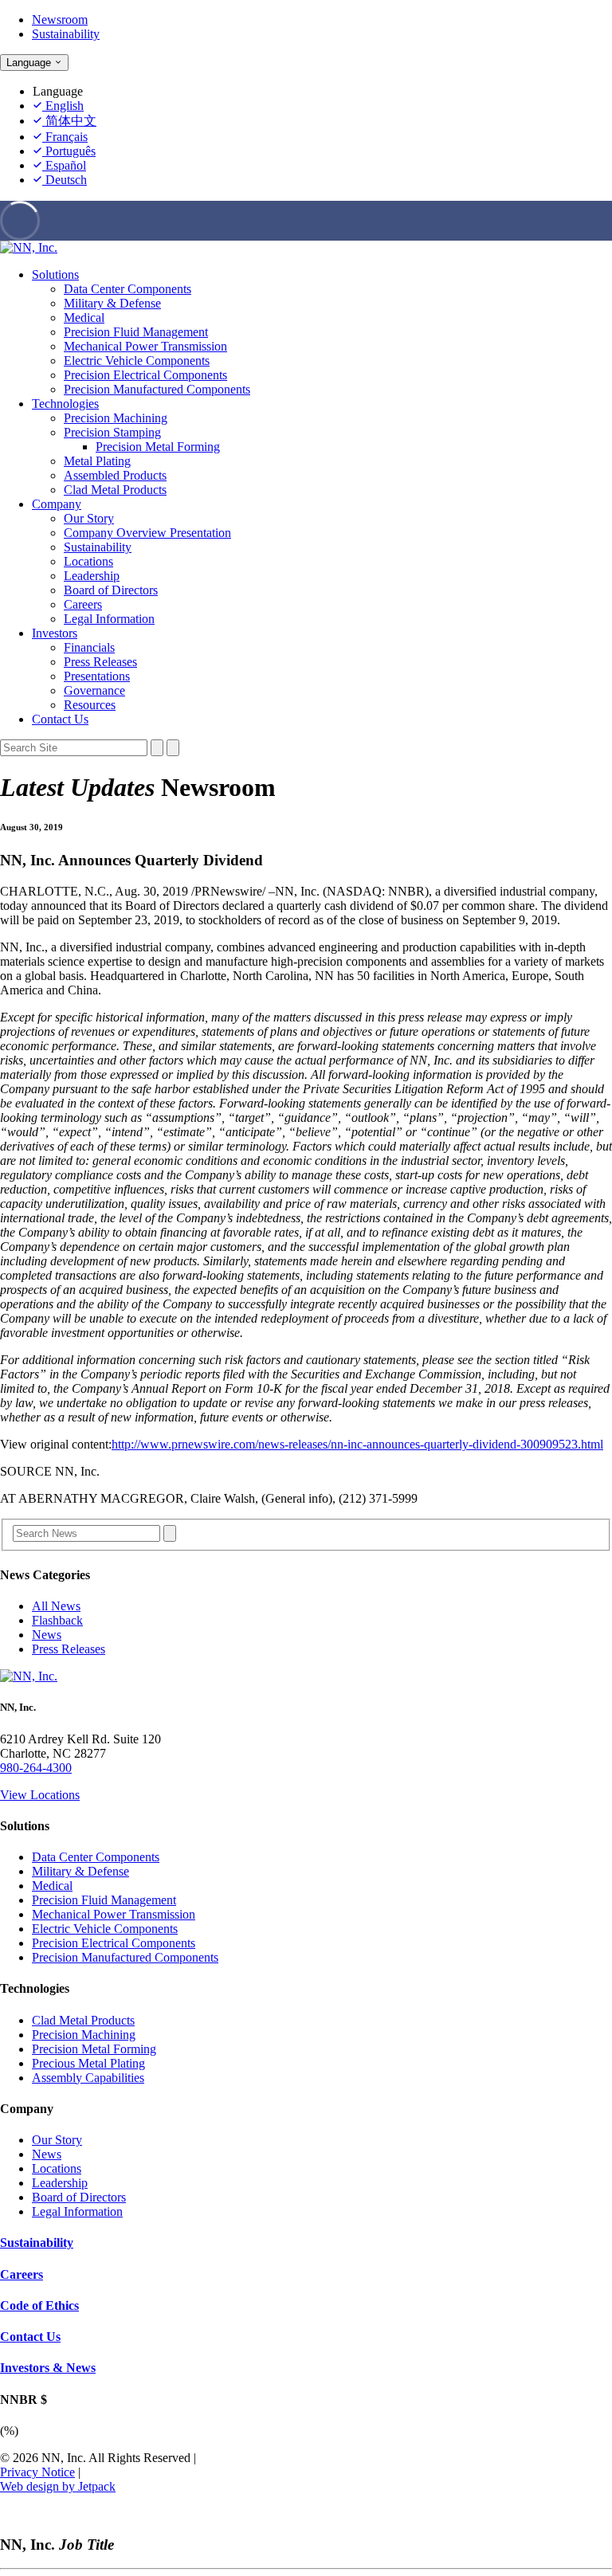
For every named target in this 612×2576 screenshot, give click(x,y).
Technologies (65, 404)
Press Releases (100, 662)
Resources (90, 705)
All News (56, 1606)
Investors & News (48, 2368)
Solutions (55, 274)
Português (69, 151)
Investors (55, 633)
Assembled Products (115, 475)
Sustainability (66, 34)
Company (57, 504)
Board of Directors (111, 590)
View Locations (40, 1795)
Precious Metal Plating (88, 2063)
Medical (84, 318)
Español (64, 165)
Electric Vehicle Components (137, 361)
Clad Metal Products (115, 490)
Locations (88, 561)
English (63, 106)
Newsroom (60, 20)
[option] (322, 106)
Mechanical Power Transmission (145, 346)
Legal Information (109, 619)
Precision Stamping (112, 432)
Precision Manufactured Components (157, 389)
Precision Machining (116, 418)
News (47, 1635)
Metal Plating (97, 461)
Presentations (97, 676)
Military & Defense (112, 303)
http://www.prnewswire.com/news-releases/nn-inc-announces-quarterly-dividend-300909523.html (357, 1444)
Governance (94, 690)
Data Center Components (127, 289)
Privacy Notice (37, 2472)
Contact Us (60, 719)
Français (65, 137)
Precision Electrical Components (145, 375)
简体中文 (69, 121)
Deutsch (65, 180)
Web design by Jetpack (58, 2486)
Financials (89, 647)
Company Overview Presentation (147, 533)
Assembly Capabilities (88, 2078)
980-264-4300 (36, 1768)
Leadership (92, 576)
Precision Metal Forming (158, 447)
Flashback (57, 1620)
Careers (83, 604)
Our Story (89, 518)
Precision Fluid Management (136, 332)
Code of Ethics (39, 2305)
